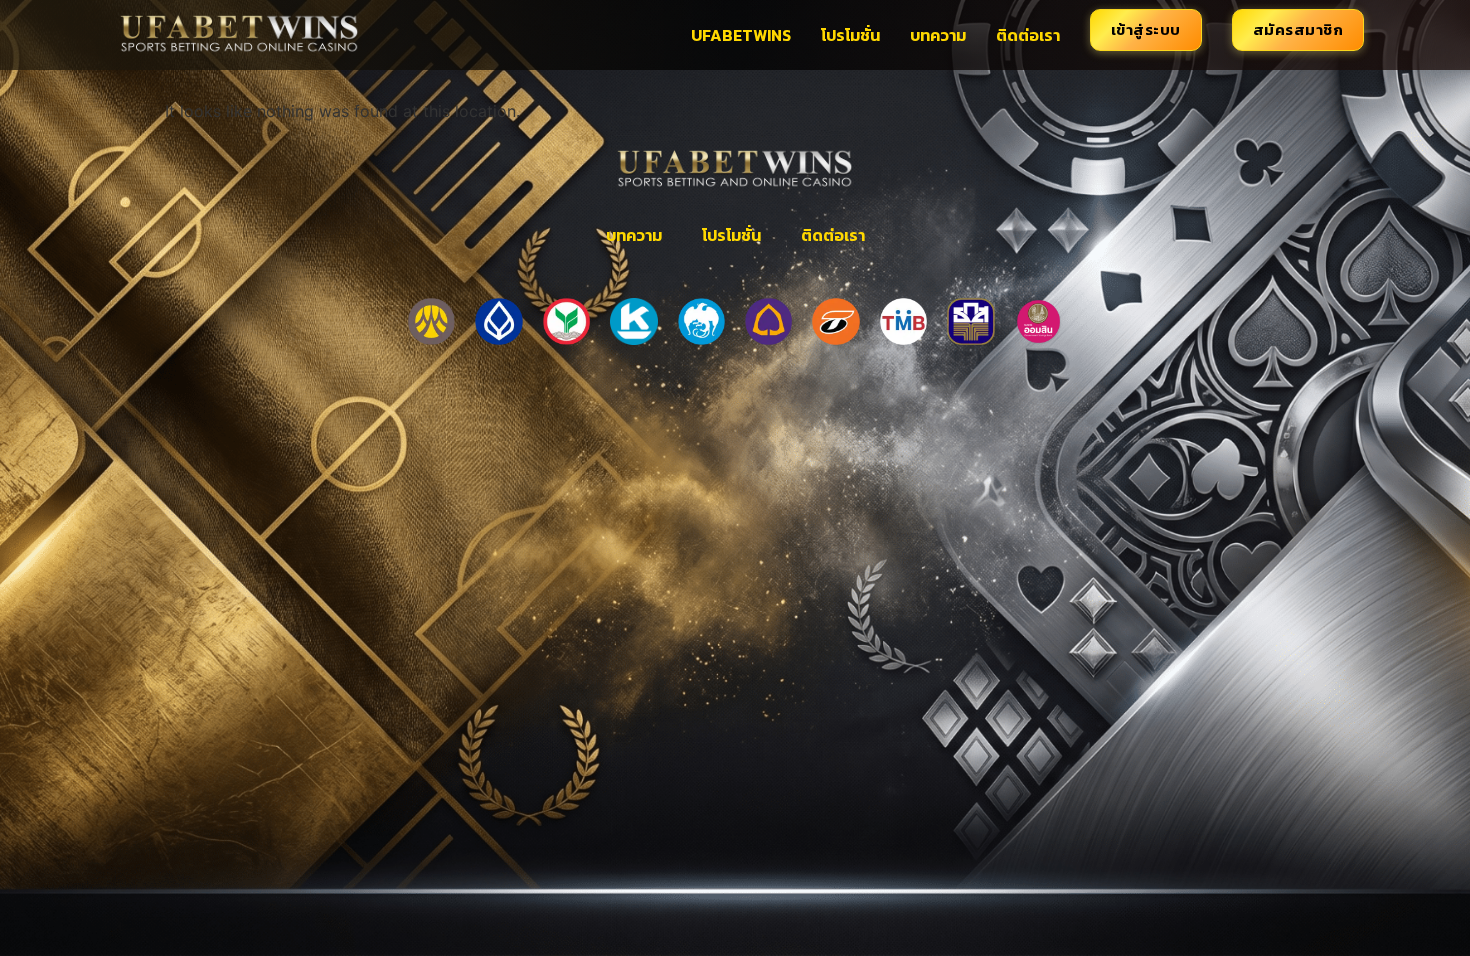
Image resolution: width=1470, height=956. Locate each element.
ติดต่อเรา (1028, 35)
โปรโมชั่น (850, 35)
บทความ (938, 35)
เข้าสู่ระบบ (1146, 29)
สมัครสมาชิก (1298, 29)
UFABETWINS (741, 35)
